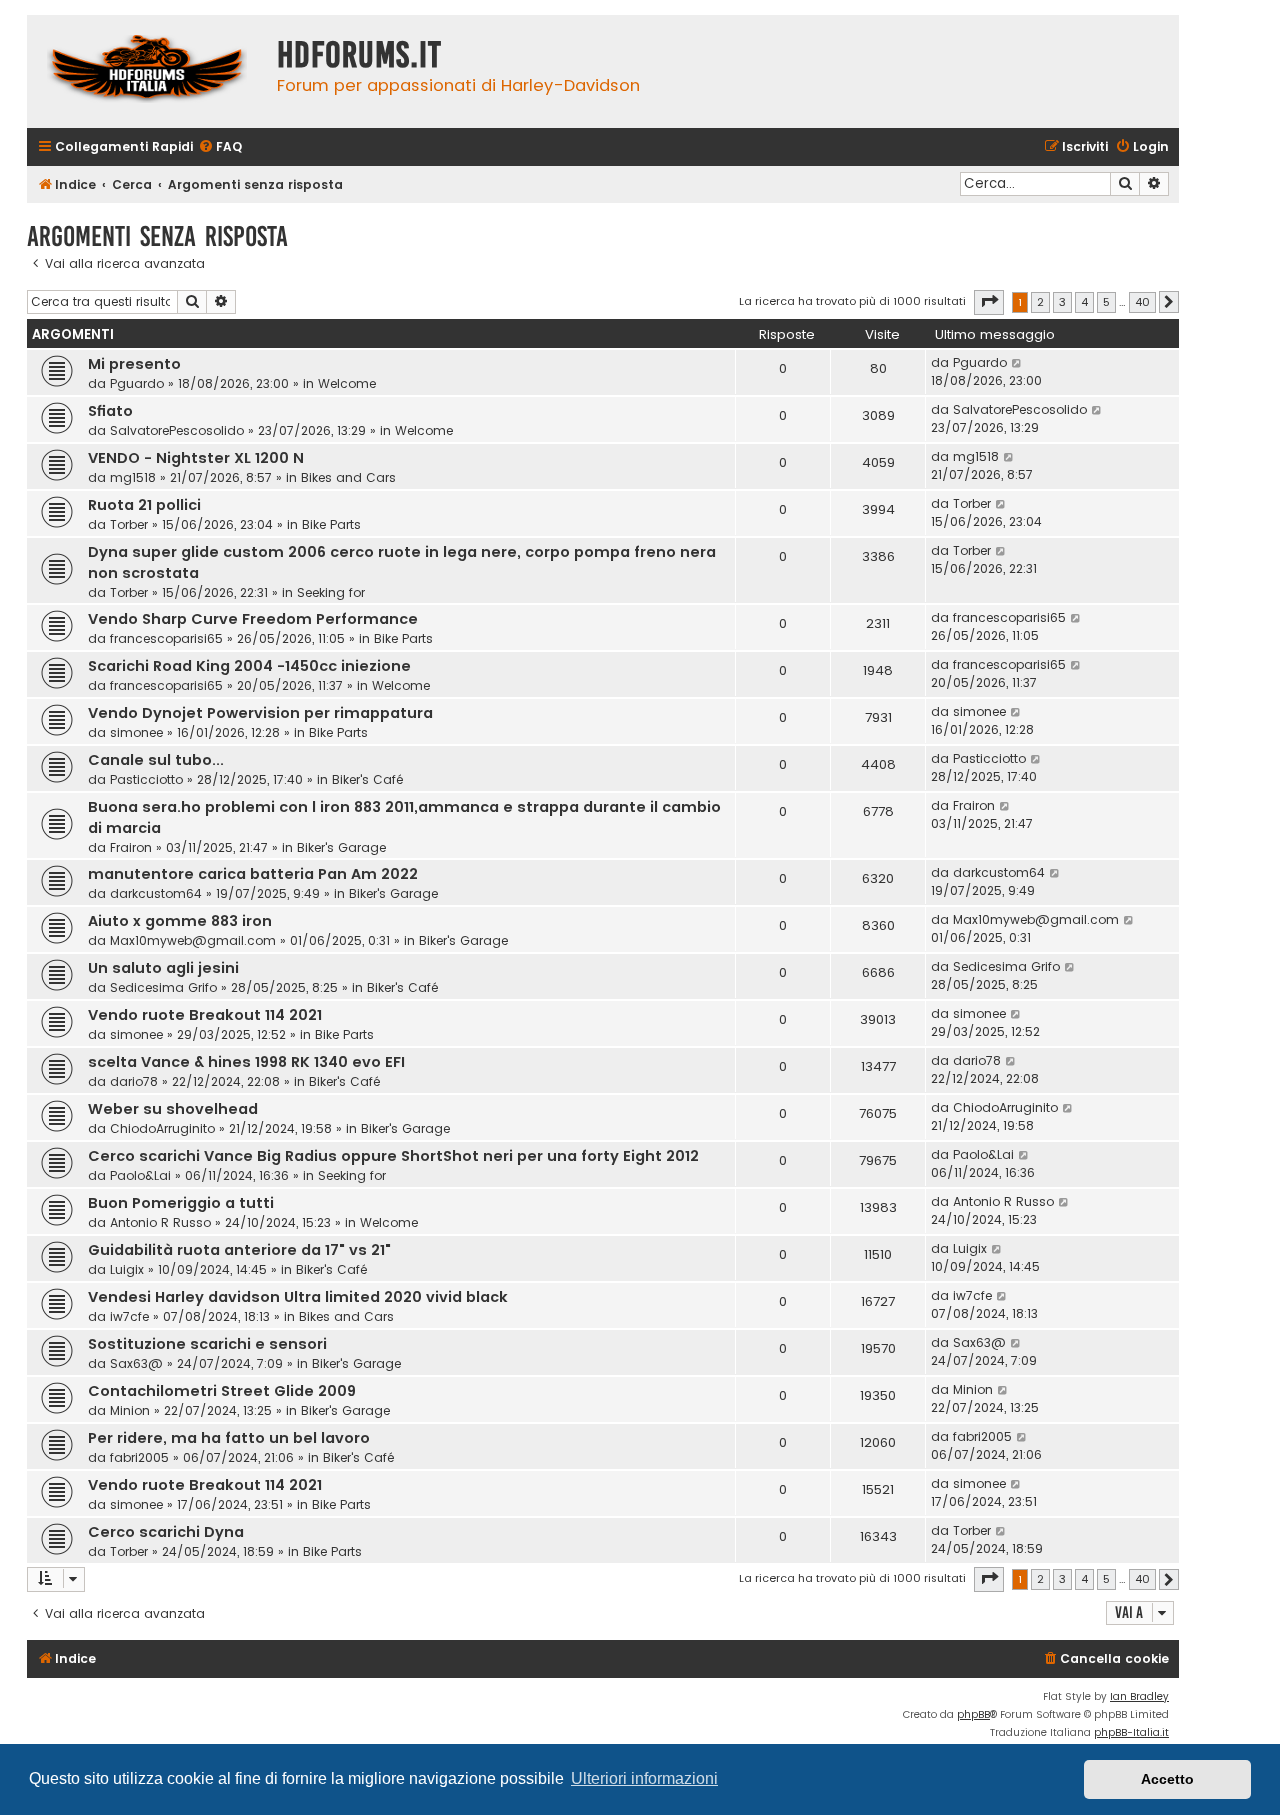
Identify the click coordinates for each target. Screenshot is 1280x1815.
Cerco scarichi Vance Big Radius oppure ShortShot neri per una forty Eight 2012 (393, 1156)
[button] (989, 302)
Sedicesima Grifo (163, 987)
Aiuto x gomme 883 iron (180, 921)
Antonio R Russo (160, 1222)
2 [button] (1040, 302)
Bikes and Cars (348, 477)
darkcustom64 (156, 893)
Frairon (131, 847)
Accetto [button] (1167, 1779)
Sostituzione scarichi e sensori (207, 1344)
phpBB (973, 1714)
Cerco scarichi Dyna (166, 1532)
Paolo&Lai (140, 1175)
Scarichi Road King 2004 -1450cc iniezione (249, 666)
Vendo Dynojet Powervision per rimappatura (260, 713)
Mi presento (134, 364)
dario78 (134, 1081)
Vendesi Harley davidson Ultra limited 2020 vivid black (298, 1297)
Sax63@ (136, 1363)
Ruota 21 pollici (144, 505)
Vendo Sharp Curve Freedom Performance (253, 619)
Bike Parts (331, 524)
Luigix (127, 1269)
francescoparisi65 (166, 638)
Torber (129, 524)
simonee (136, 732)
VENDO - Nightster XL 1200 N (196, 458)
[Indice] (147, 71)
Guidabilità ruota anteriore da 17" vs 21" (239, 1250)
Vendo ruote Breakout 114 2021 (205, 1015)
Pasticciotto (146, 779)
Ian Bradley (1139, 1696)
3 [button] (1062, 302)
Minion (130, 1410)
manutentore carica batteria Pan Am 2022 (253, 874)
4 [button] (1084, 302)
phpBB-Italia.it (1131, 1732)
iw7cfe (129, 1316)
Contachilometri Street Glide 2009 (222, 1391)
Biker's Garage (341, 847)
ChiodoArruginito (162, 1128)
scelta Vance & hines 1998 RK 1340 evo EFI (246, 1062)
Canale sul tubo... (156, 760)
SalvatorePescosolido (177, 430)
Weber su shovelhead (173, 1109)
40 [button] (1142, 302)
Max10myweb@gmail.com (193, 940)
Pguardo (137, 383)
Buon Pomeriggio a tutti (181, 1203)
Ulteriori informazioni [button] (644, 1778)
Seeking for (331, 592)
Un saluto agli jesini (163, 968)
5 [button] (1106, 302)
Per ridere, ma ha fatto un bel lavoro (229, 1438)
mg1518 (133, 477)
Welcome (347, 383)
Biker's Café (367, 779)
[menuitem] (220, 147)
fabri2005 (139, 1457)
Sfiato (110, 411)
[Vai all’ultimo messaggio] (1017, 363)
